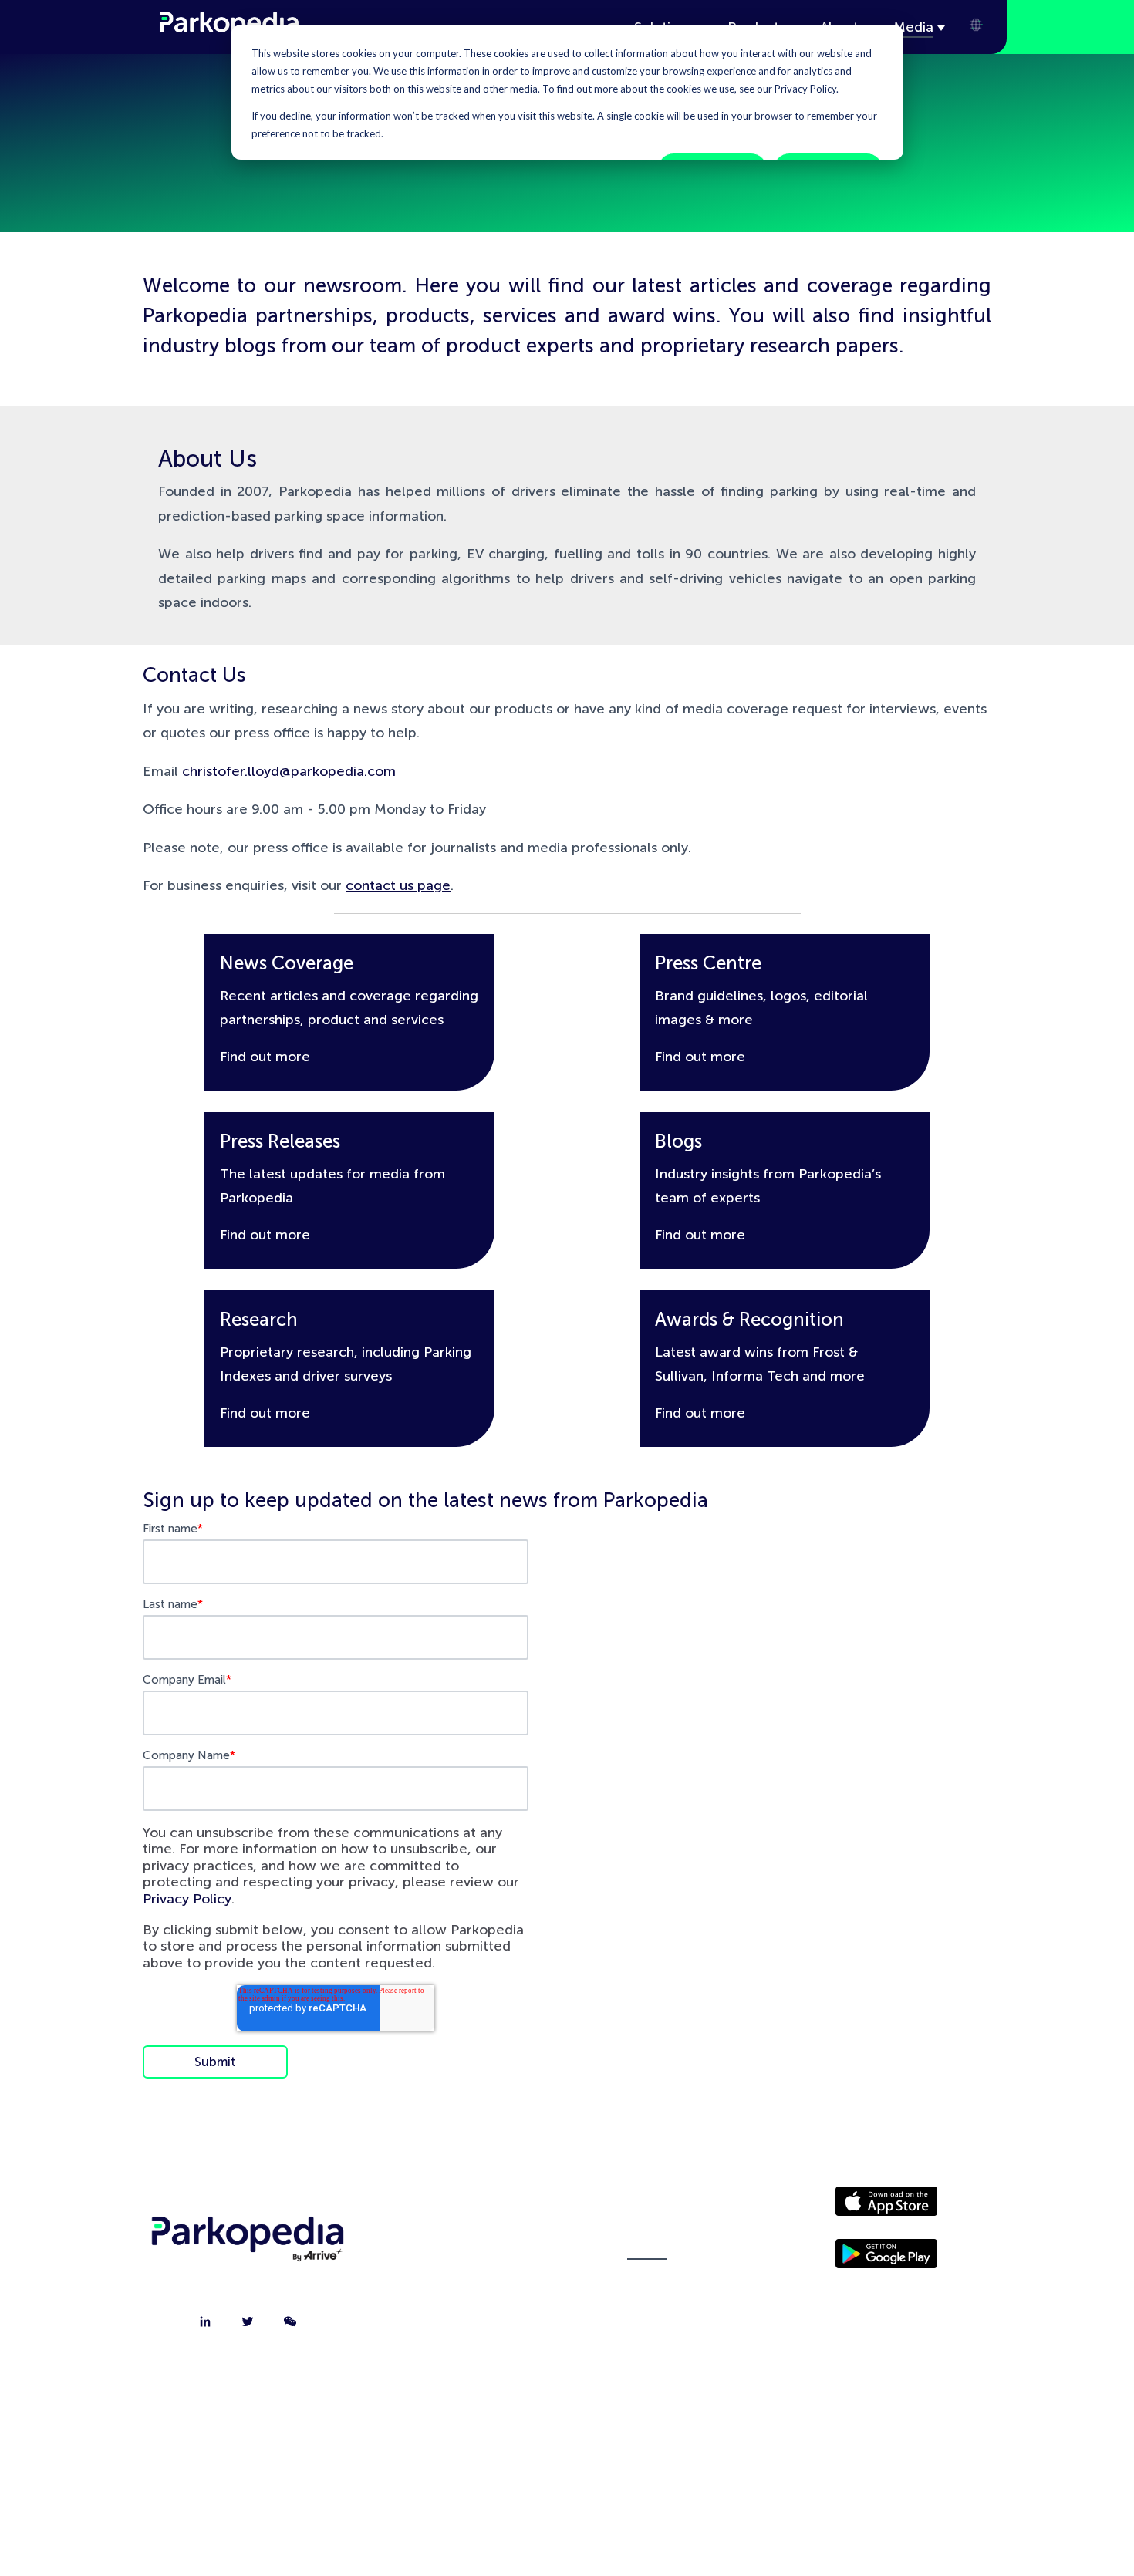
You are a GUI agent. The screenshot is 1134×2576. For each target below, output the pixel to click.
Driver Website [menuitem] (647, 2208)
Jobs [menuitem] (465, 2285)
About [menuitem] (465, 2208)
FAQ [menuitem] (465, 2324)
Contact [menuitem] (465, 2247)
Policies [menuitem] (647, 2285)
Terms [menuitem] (647, 2324)
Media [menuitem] (647, 2247)
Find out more (265, 1057)
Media (913, 27)
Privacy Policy (187, 1899)
